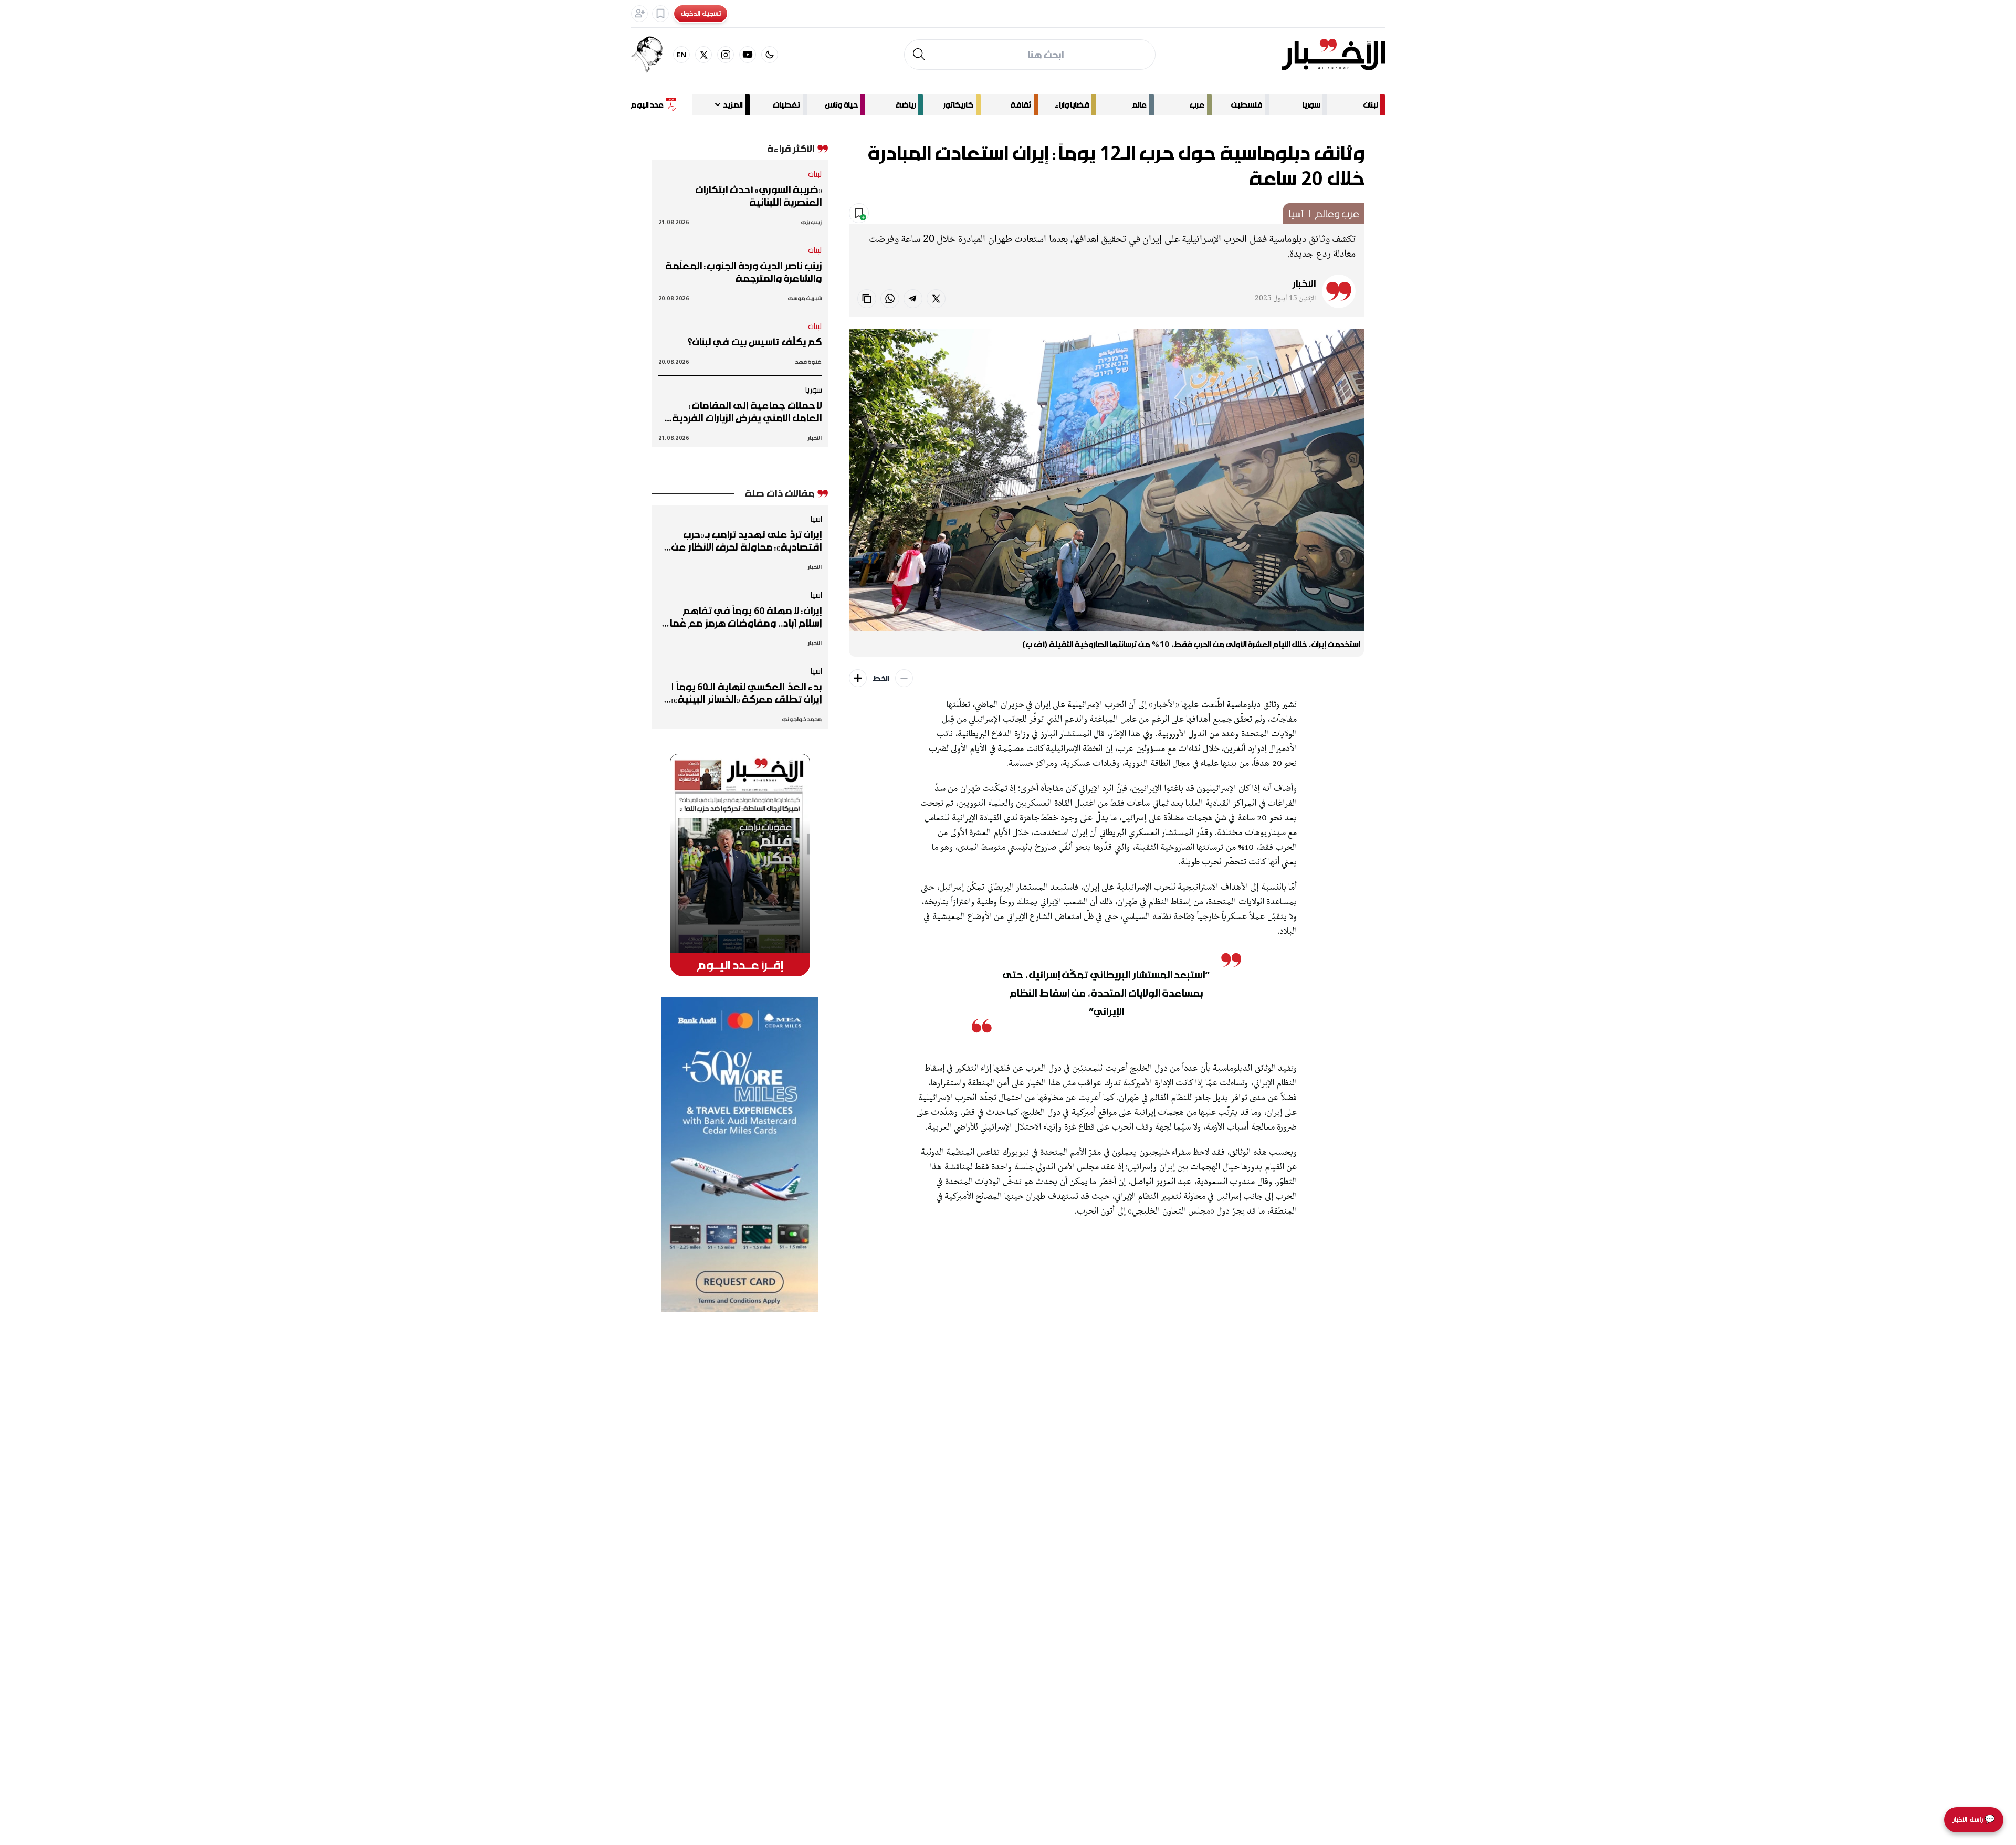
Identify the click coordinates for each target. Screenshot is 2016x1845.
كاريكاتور (958, 104)
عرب (1197, 104)
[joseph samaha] (652, 55)
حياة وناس (841, 104)
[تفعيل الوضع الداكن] (770, 55)
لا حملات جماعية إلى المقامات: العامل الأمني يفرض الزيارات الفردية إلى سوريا (747, 412)
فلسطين (1247, 104)
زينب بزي (811, 222)
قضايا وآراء (1072, 104)
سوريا (1311, 104)
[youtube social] (748, 55)
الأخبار (1304, 283)
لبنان (1371, 104)
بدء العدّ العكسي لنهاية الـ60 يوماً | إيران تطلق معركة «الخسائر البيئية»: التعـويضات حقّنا (747, 693)
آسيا (1296, 214)
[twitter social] (703, 55)
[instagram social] (726, 55)
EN (682, 54)
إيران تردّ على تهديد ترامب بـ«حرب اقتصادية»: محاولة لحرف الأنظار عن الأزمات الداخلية (747, 541)
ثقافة (1021, 104)
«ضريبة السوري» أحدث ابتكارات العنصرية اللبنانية (758, 196)
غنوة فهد (808, 361)
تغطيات (786, 104)
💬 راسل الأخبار (1974, 1820)
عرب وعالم (1337, 214)
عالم (1139, 104)
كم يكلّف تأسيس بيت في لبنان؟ (754, 342)
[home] (1333, 55)
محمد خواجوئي (802, 719)
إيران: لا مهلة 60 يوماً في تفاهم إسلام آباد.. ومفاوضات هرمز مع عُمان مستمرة (742, 617)
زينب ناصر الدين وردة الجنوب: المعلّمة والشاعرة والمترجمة (743, 272)
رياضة (906, 104)
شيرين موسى (805, 298)
